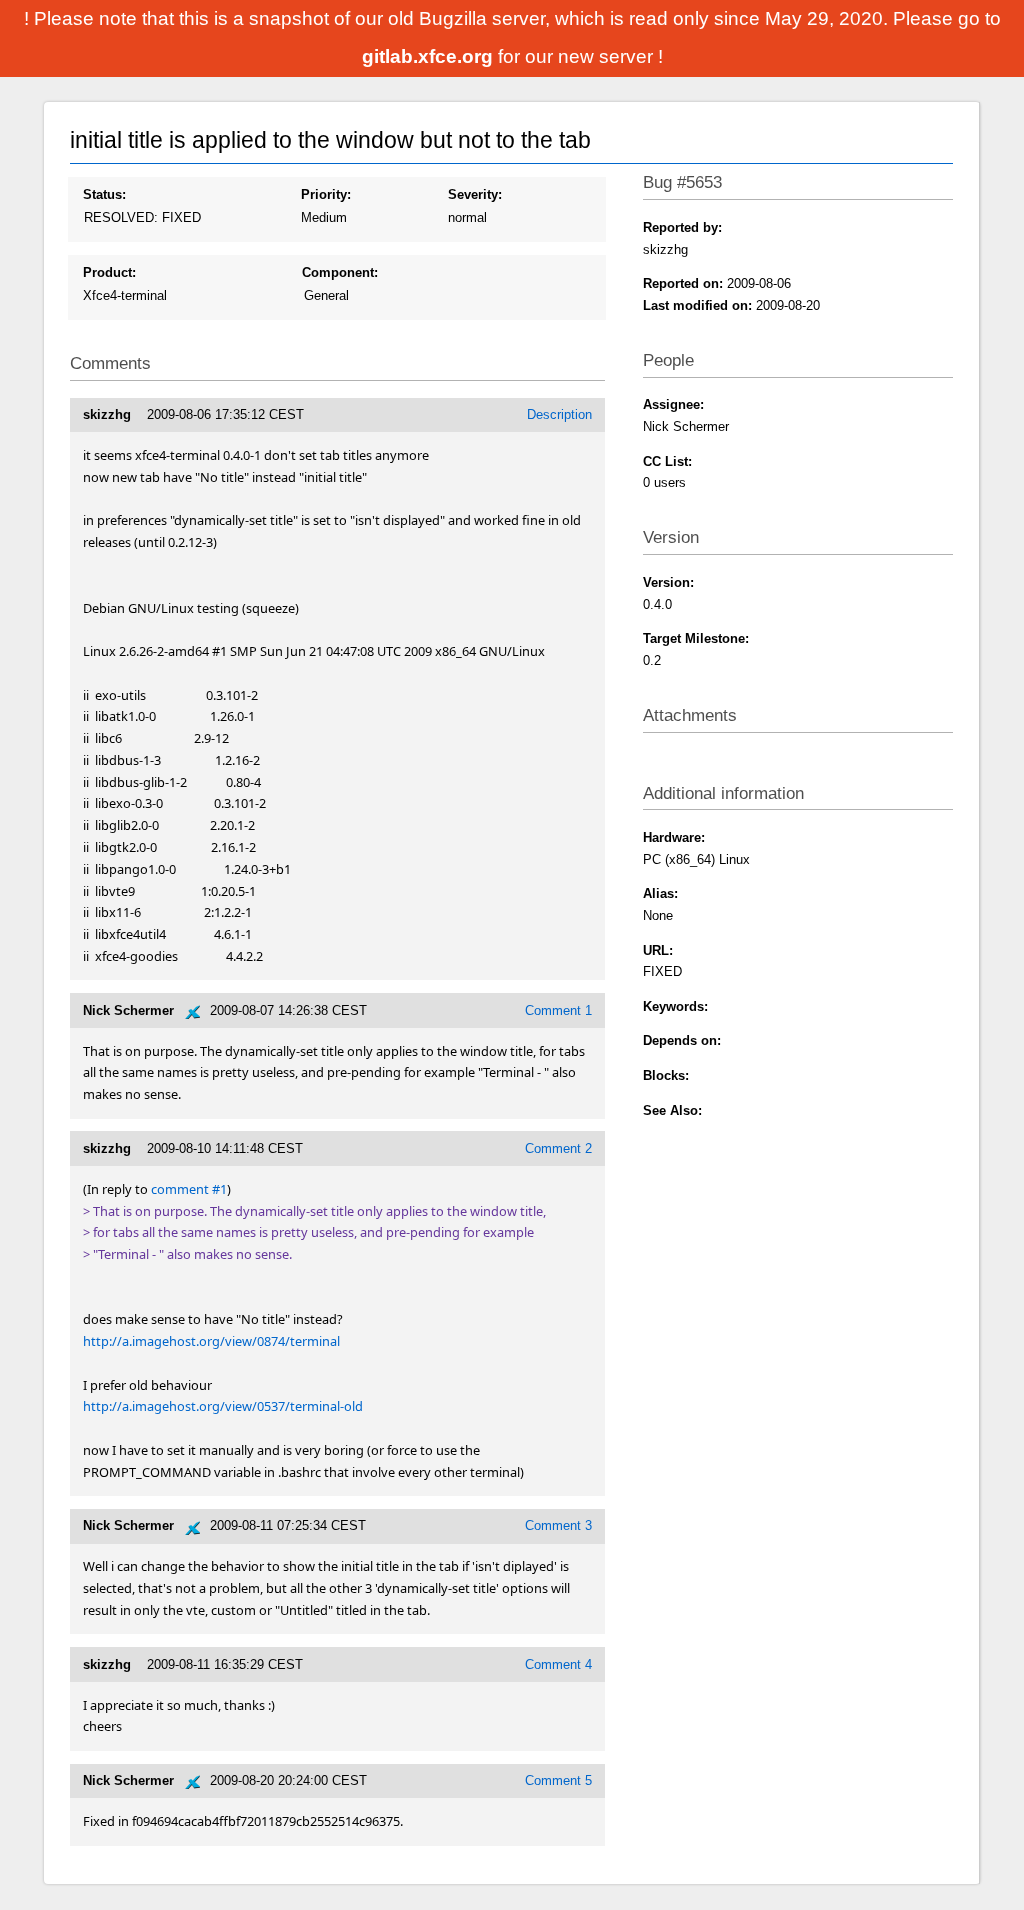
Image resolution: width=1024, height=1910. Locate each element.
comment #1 (189, 1189)
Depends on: (682, 1040)
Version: (668, 582)
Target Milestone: (696, 638)
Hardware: (674, 837)
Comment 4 (558, 1664)
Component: (340, 272)
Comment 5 (558, 1780)
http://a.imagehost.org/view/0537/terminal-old (223, 1406)
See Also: (672, 1110)
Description (559, 414)
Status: (104, 194)
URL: (658, 950)
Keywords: (675, 1006)
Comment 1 (558, 1010)
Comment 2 (558, 1148)
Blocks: (666, 1075)
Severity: (475, 194)
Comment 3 (558, 1525)
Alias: (660, 893)
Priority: (326, 194)
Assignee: (673, 404)
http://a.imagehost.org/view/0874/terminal (211, 1341)
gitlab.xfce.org (430, 56)
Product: (109, 272)
